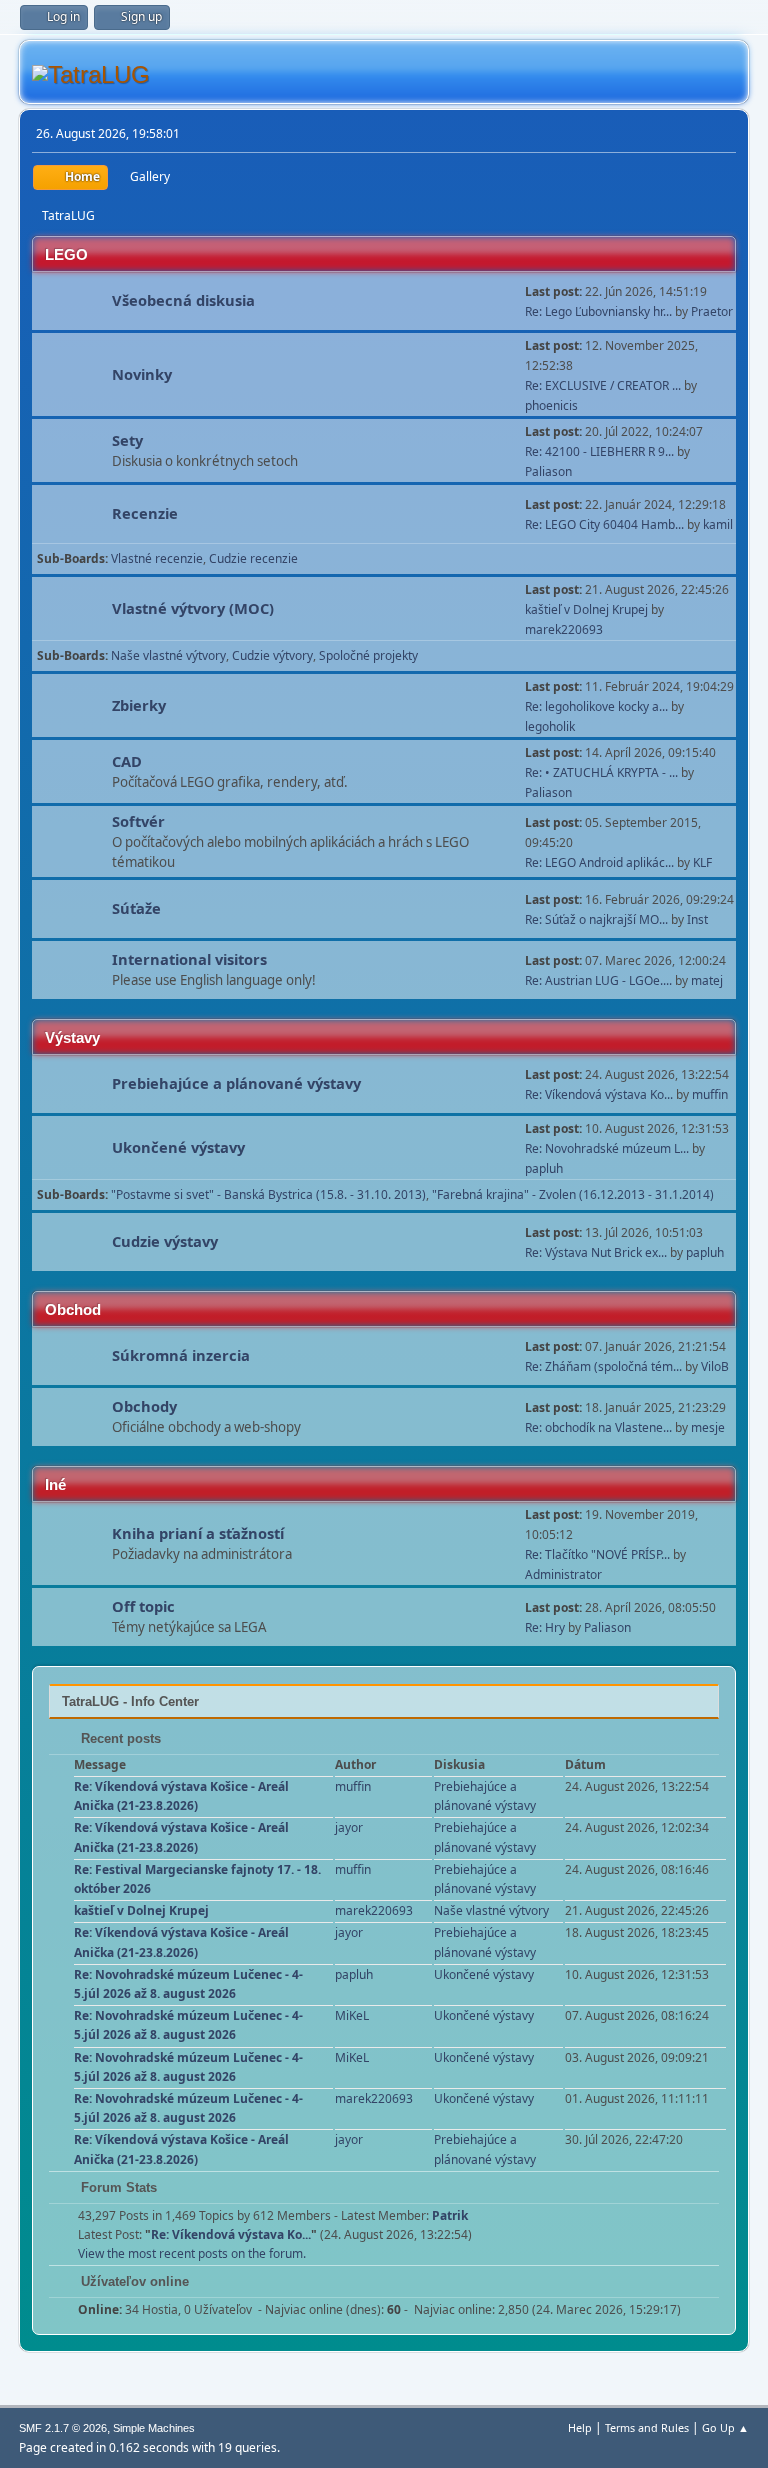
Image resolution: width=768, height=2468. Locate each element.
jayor (349, 1827)
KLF (702, 862)
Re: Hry (545, 1627)
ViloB (715, 1366)
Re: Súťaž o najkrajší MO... (596, 919)
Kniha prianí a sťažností (198, 1533)
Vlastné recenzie (157, 558)
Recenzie (145, 513)
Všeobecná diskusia (183, 300)
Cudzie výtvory (272, 655)
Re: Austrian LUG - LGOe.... (598, 980)
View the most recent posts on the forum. (192, 2253)
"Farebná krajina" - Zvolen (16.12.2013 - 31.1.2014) (573, 1194)
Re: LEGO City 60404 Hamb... (604, 524)
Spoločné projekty (368, 655)
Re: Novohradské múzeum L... (607, 1148)
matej (707, 980)
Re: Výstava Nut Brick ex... (596, 1252)
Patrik (450, 2215)
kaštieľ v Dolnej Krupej (586, 609)
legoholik (550, 726)
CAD (127, 761)
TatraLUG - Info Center (130, 1701)
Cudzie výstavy (165, 1241)
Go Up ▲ (725, 2427)
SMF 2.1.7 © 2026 (63, 2428)
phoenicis (551, 405)
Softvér (138, 821)
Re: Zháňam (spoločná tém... (603, 1366)
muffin (710, 1094)
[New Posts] (72, 302)
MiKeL (352, 2015)
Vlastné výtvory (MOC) (193, 608)
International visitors (189, 959)
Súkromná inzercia (181, 1355)
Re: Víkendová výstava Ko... (599, 1094)
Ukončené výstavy (178, 1147)
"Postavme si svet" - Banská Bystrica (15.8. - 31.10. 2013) (268, 1194)
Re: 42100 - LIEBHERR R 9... (599, 451)
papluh (544, 1168)
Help (580, 2427)
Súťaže (136, 908)
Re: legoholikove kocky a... (596, 706)
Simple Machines (154, 2428)
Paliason (548, 471)
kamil (718, 524)
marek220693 (564, 629)
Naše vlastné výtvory (168, 655)
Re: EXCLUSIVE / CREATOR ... (603, 385)
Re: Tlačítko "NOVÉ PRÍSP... (597, 1554)
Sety (127, 440)
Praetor (712, 311)
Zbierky (139, 705)
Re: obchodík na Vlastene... (598, 1427)
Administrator (563, 1574)
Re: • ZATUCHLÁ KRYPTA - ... (601, 772)
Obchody (144, 1406)
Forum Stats (117, 2187)
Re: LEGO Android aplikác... (599, 862)
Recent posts (119, 1738)
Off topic (143, 1606)
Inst (697, 919)
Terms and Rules (647, 2427)
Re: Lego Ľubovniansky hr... (598, 311)
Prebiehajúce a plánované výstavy (236, 1083)
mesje (708, 1427)
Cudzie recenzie (253, 558)
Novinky (142, 374)
